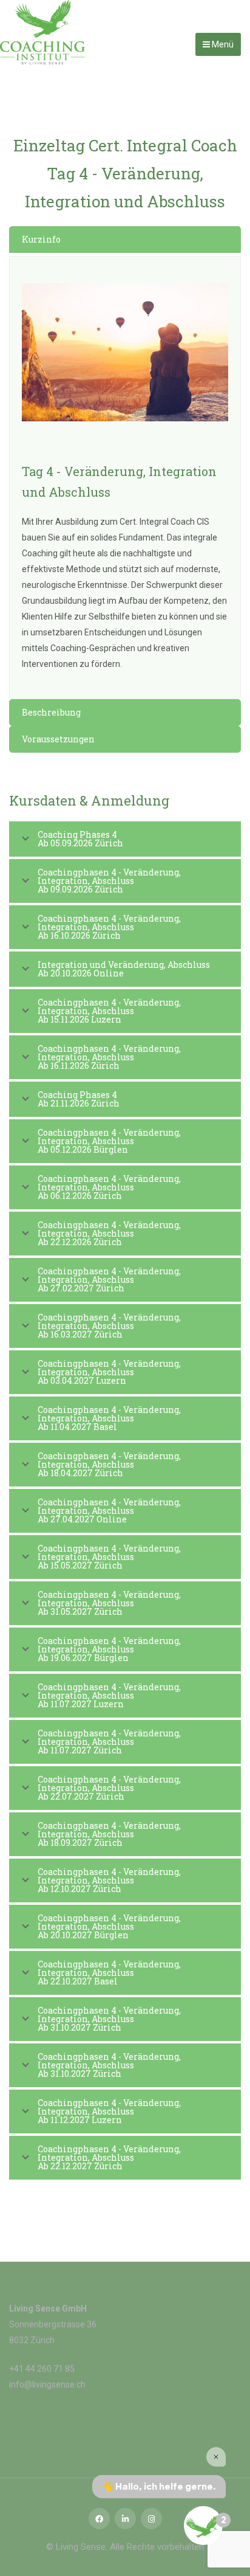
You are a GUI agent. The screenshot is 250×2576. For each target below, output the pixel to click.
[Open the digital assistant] (203, 2526)
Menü (222, 44)
